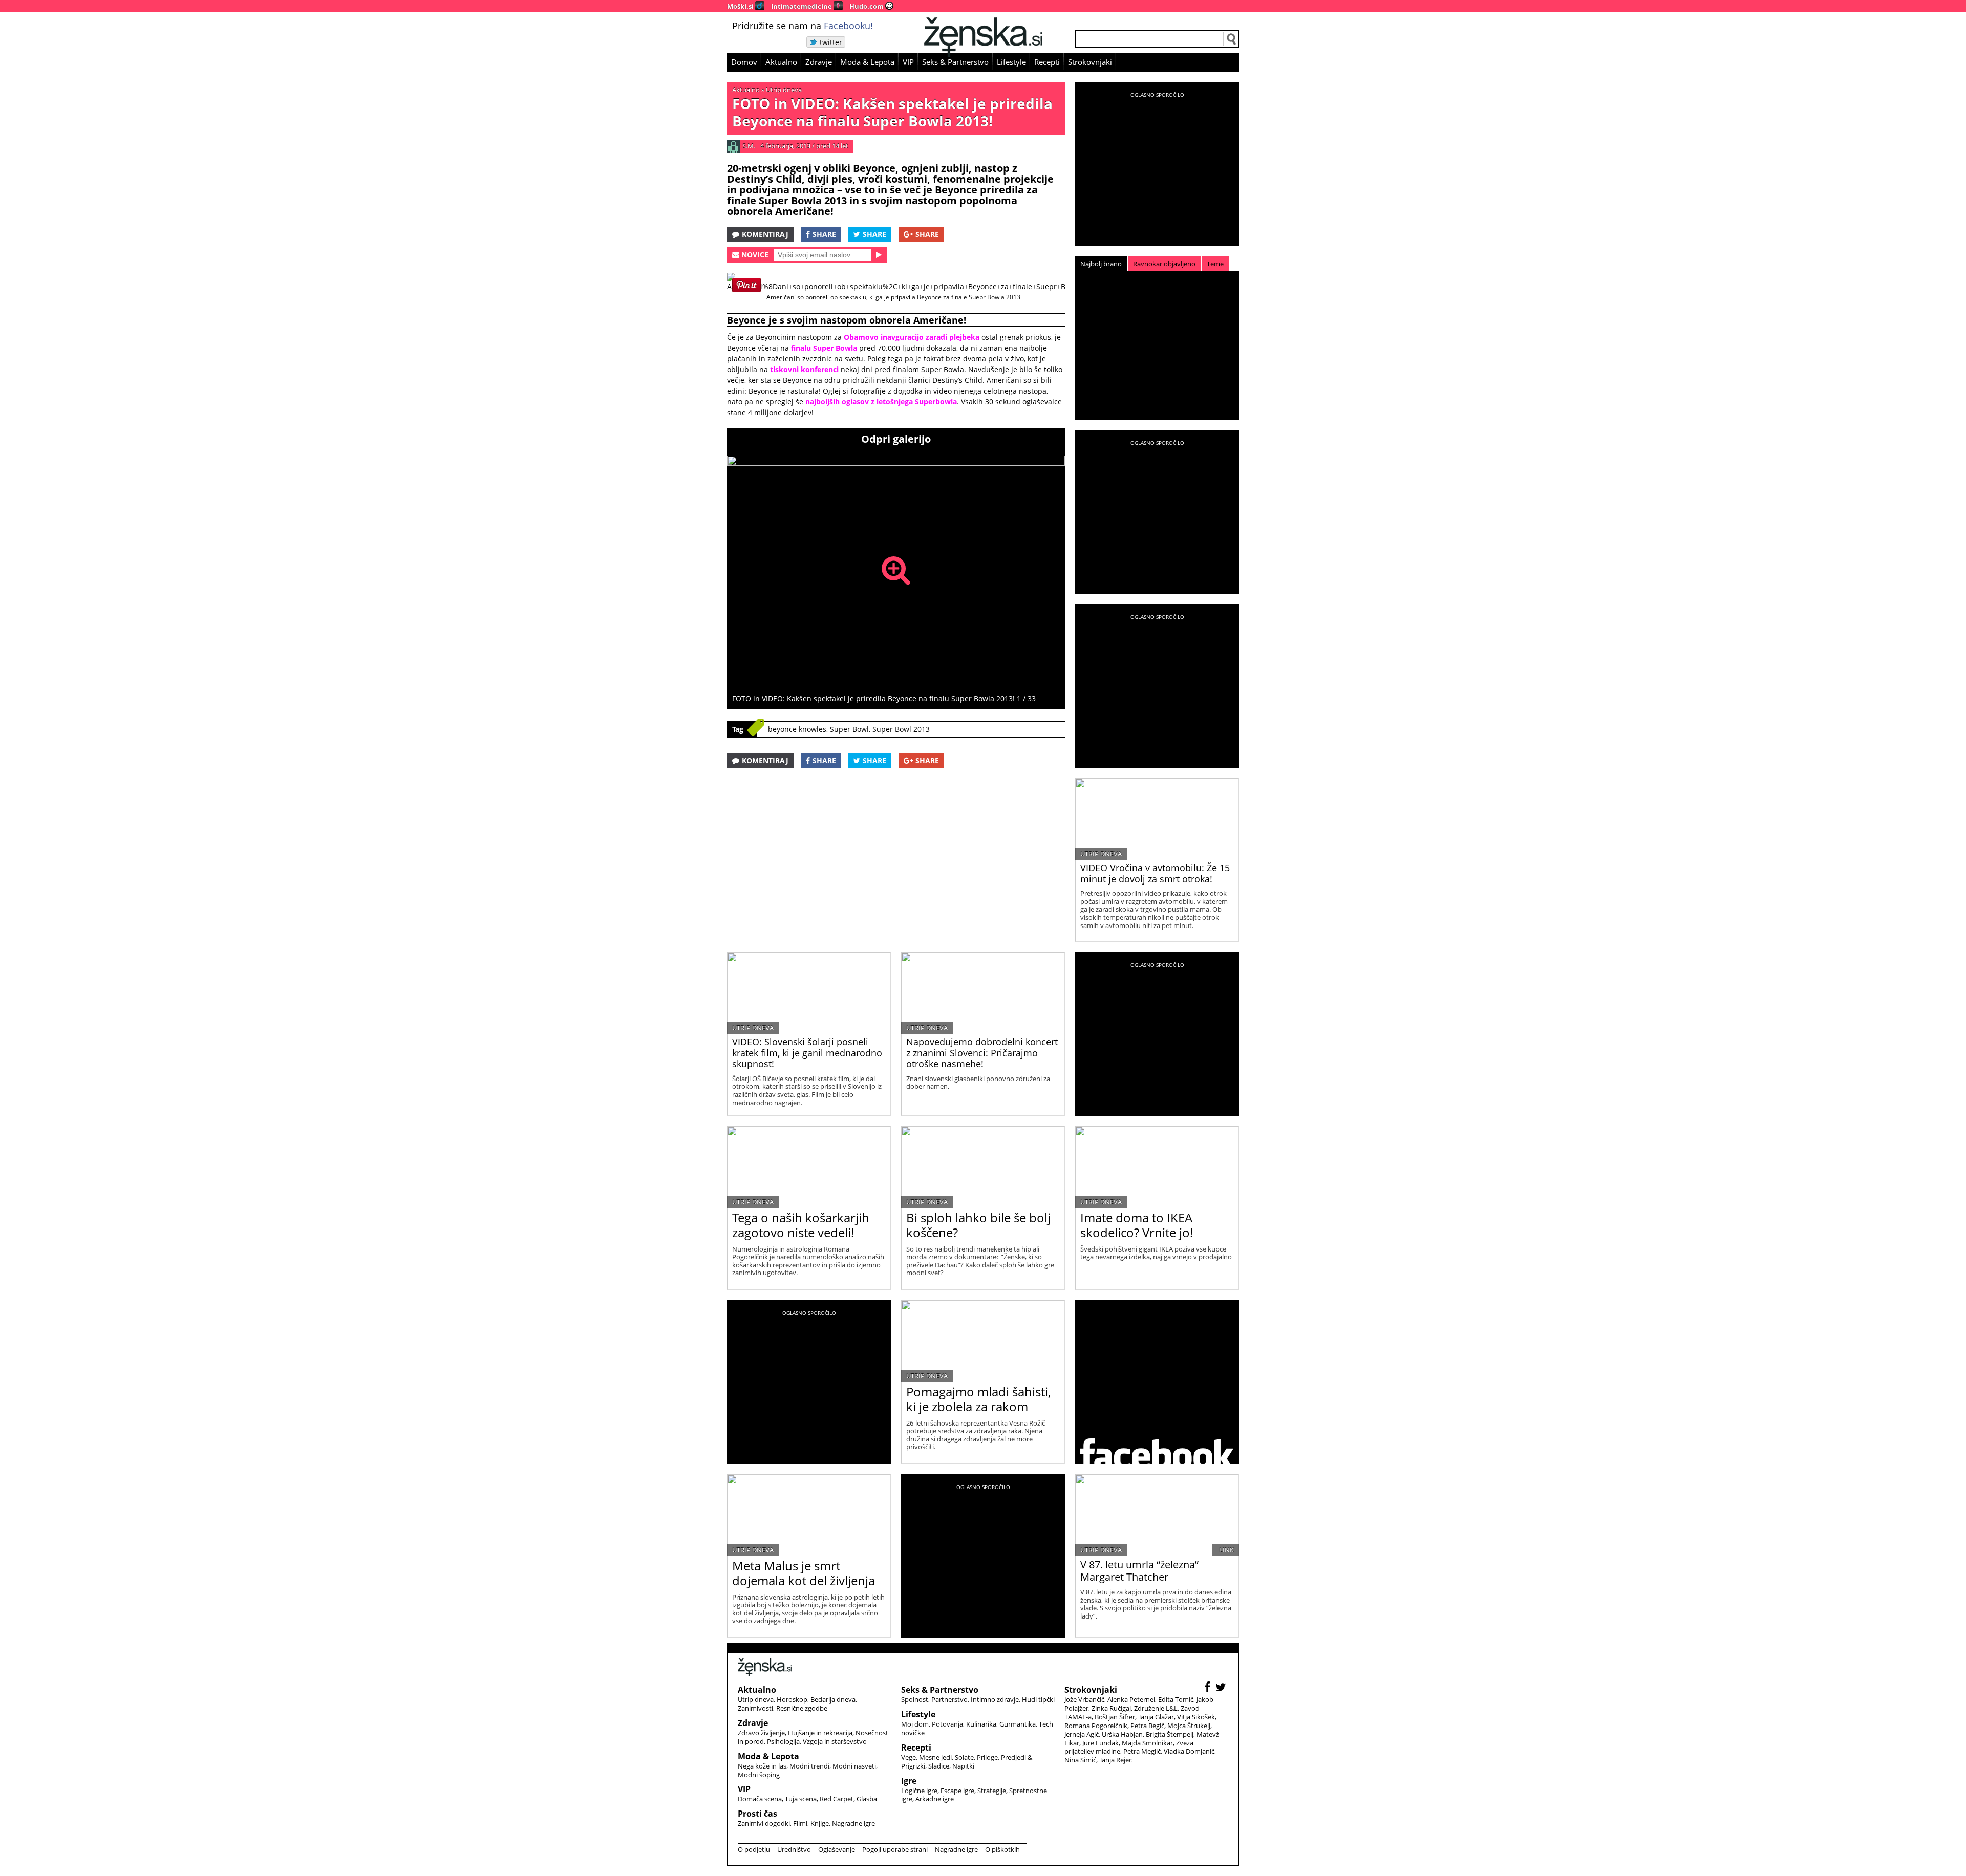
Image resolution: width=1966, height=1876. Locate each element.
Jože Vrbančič (1084, 1699)
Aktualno (781, 62)
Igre (909, 1781)
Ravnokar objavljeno (1164, 264)
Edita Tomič (1176, 1699)
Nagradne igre (853, 1823)
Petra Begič (1147, 1726)
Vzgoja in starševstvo (835, 1741)
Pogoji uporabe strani (895, 1849)
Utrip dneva (784, 90)
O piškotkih (1002, 1849)
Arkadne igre (935, 1799)
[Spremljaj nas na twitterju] (1222, 1688)
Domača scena (760, 1799)
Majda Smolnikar (1147, 1743)
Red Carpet (837, 1799)
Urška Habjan (1122, 1734)
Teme (1215, 264)
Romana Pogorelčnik (1096, 1726)
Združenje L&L (1156, 1708)
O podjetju (754, 1849)
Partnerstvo (949, 1699)
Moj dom (915, 1724)
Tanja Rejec (1116, 1760)
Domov (744, 62)
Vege (909, 1757)
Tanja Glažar (1156, 1717)
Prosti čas (757, 1814)
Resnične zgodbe (802, 1708)
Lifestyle (1011, 62)
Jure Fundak (1100, 1743)
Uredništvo (794, 1849)
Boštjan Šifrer (1115, 1717)
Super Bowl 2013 (901, 729)
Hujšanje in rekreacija (820, 1733)
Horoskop (792, 1699)
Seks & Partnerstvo (955, 62)
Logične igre (919, 1791)
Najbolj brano (1101, 264)
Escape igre (957, 1791)
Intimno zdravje (995, 1699)
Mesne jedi (935, 1757)
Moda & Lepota (867, 62)
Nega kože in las (762, 1766)
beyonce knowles (797, 729)
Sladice (939, 1766)
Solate (964, 1757)
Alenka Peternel (1131, 1699)
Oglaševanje (837, 1849)
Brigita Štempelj (1170, 1734)
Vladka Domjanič (1189, 1751)
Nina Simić (1080, 1760)
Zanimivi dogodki (764, 1823)
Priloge (987, 1757)
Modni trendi (809, 1766)
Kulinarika (981, 1724)
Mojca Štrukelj (1189, 1726)
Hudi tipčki (1038, 1699)
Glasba (867, 1799)
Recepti (1047, 62)
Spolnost (915, 1699)
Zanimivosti (755, 1708)
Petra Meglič (1142, 1751)
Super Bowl (849, 729)
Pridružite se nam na (803, 26)
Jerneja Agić (1082, 1734)
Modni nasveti (854, 1766)
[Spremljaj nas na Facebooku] (1209, 1688)
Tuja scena (801, 1799)
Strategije (992, 1791)
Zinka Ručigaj (1111, 1708)
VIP (908, 62)
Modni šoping (759, 1775)
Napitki (963, 1766)
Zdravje (819, 62)
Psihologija (783, 1741)
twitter (831, 42)
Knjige (820, 1823)
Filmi (800, 1823)
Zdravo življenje (761, 1733)
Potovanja (947, 1724)
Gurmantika (1018, 1724)
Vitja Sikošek (1196, 1717)
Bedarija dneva (833, 1699)
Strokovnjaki (1090, 62)
